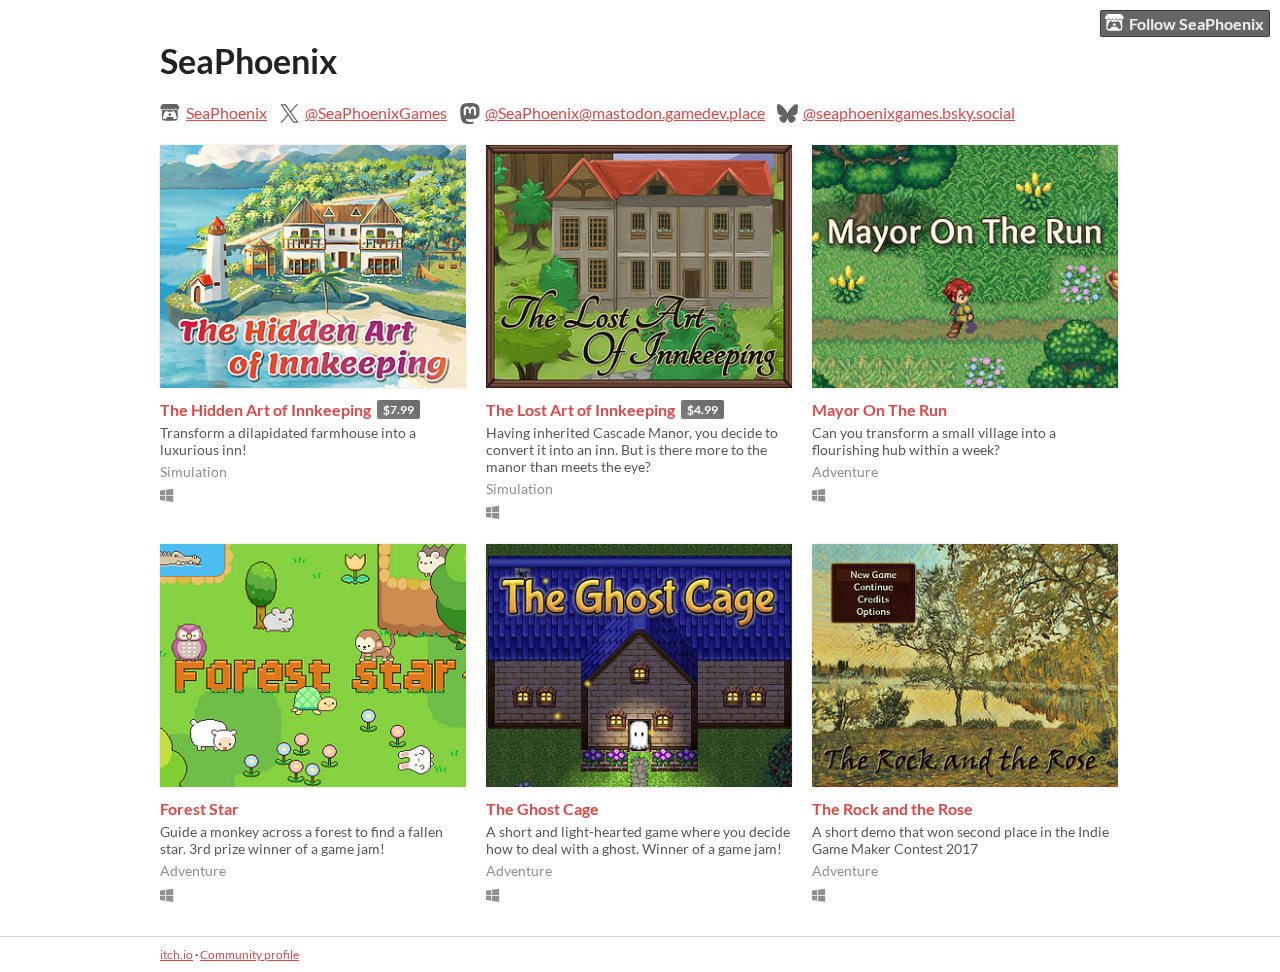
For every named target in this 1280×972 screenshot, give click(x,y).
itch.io (176, 954)
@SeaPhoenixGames (376, 112)
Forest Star (199, 808)
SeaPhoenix (226, 112)
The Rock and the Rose (892, 808)
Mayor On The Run (879, 409)
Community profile (249, 954)
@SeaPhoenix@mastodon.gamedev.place (625, 112)
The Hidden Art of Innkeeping (265, 409)
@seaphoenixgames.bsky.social (909, 112)
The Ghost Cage (542, 808)
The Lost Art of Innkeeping (580, 409)
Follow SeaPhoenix (1196, 23)
